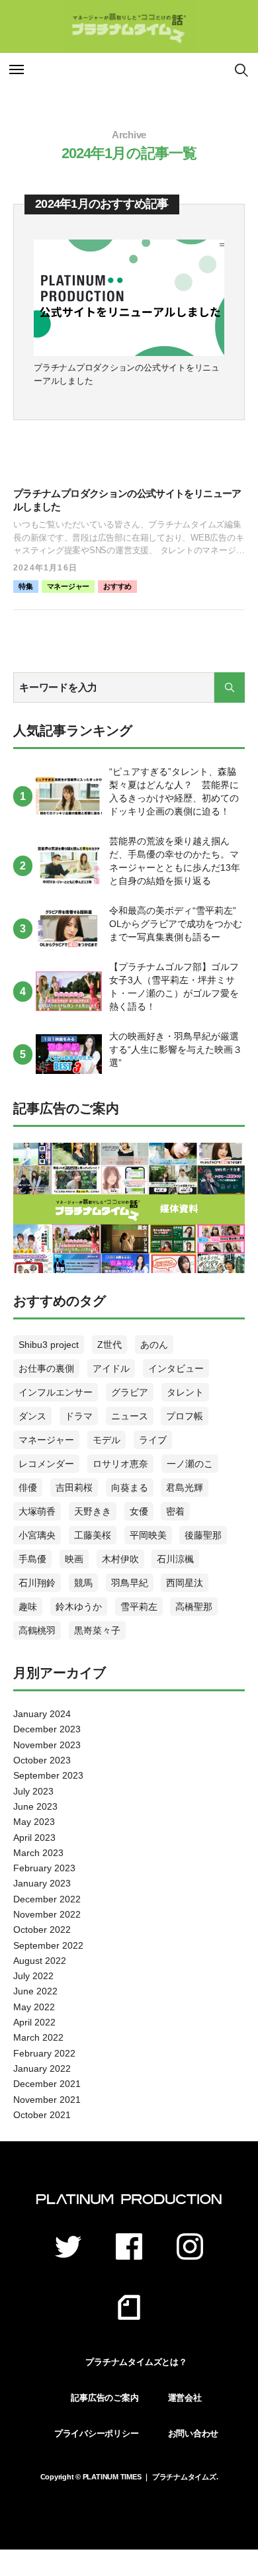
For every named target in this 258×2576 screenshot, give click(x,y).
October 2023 (42, 1760)
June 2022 (35, 1991)
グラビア (130, 1392)
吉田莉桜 (74, 1488)
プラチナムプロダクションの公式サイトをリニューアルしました (127, 374)
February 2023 (44, 1868)
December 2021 (47, 2084)
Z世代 (109, 1345)
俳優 (28, 1488)
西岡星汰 (185, 1583)
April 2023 (34, 1838)
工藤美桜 (93, 1535)
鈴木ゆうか (79, 1607)
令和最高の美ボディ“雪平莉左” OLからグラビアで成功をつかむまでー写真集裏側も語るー (176, 924)
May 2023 (34, 1822)
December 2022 (47, 1899)
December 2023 (47, 1729)
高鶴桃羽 (37, 1630)
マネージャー (68, 586)
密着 (175, 1511)
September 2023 (48, 1775)
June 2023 (35, 1806)
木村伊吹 (120, 1559)
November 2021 (47, 2100)
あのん (154, 1345)
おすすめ (117, 586)
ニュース (130, 1416)
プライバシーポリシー (97, 2433)
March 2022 (38, 2037)
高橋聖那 (194, 1607)
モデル (107, 1440)
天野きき (93, 1511)
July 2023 (33, 1791)
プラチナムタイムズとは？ (136, 2362)
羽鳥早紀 (130, 1583)
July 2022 (33, 1976)
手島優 (32, 1559)
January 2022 (42, 2068)
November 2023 (47, 1745)
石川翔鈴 (37, 1583)
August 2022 (40, 1961)
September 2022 (48, 1945)
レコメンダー (46, 1464)
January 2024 (42, 1714)
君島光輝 (185, 1488)
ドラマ (79, 1416)
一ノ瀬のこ (190, 1464)
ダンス (32, 1416)
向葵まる (130, 1488)
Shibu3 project (49, 1345)
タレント (185, 1392)
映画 (74, 1559)
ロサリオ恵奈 (120, 1464)
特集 (26, 586)
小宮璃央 (37, 1535)
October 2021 (42, 2115)
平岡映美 (148, 1535)
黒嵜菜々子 (97, 1630)
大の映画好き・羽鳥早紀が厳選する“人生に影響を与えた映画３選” (176, 1049)
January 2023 (42, 1883)
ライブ (153, 1440)
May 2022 (34, 2007)
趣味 (28, 1607)
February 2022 (44, 2053)
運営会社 (185, 2398)
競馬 (83, 1583)
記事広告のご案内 (105, 2398)
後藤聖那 (203, 1535)
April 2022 (34, 2022)
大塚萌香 (37, 1511)
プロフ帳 (185, 1416)
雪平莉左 (139, 1607)
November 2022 (47, 1914)
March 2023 (38, 1853)
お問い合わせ (193, 2433)
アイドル (111, 1368)
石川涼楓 (175, 1559)
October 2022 (42, 1930)
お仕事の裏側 (46, 1368)
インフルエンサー (56, 1392)
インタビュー (176, 1368)
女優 (139, 1511)
